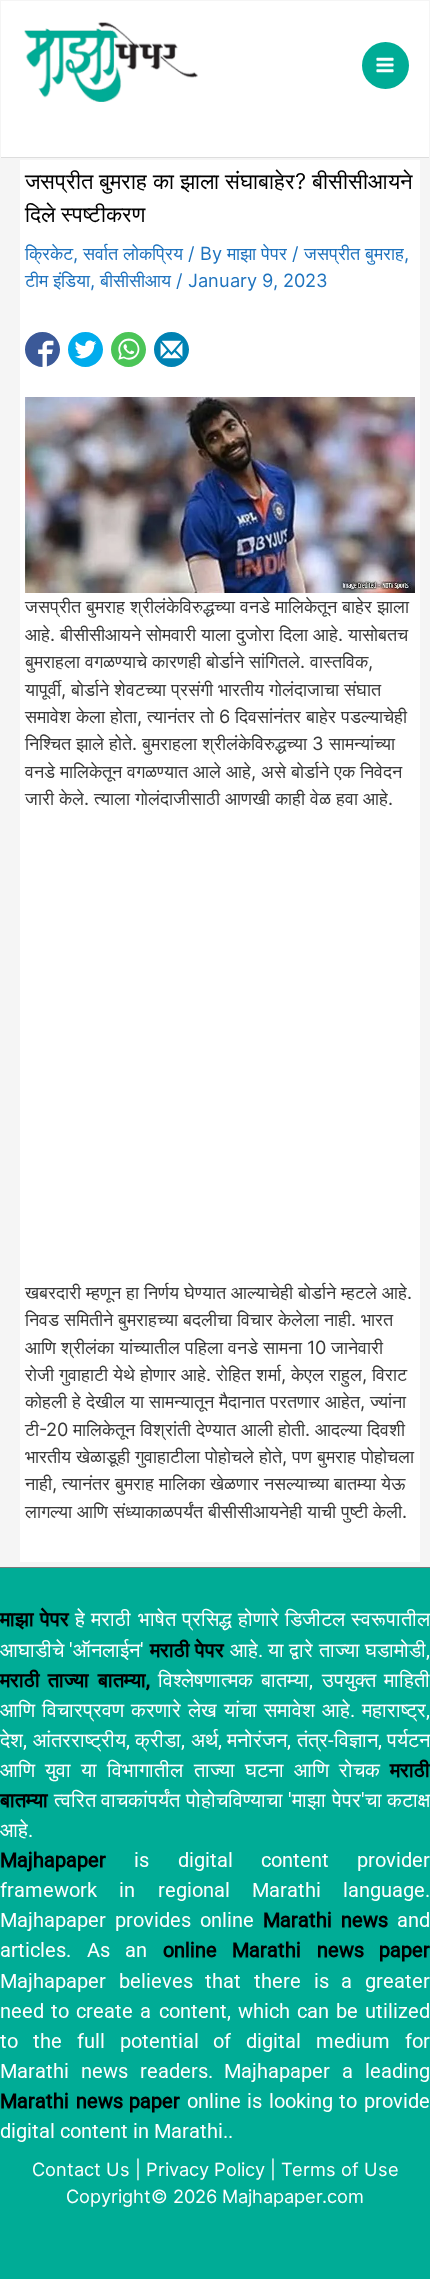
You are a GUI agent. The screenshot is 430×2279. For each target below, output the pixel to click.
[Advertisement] (215, 1056)
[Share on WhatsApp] (128, 349)
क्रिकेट (49, 253)
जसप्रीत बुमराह (354, 253)
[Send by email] (171, 349)
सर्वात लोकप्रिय (133, 253)
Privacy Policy (205, 2169)
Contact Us (81, 2169)
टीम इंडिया (57, 280)
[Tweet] (85, 349)
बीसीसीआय (135, 280)
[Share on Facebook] (42, 349)
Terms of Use (340, 2169)
